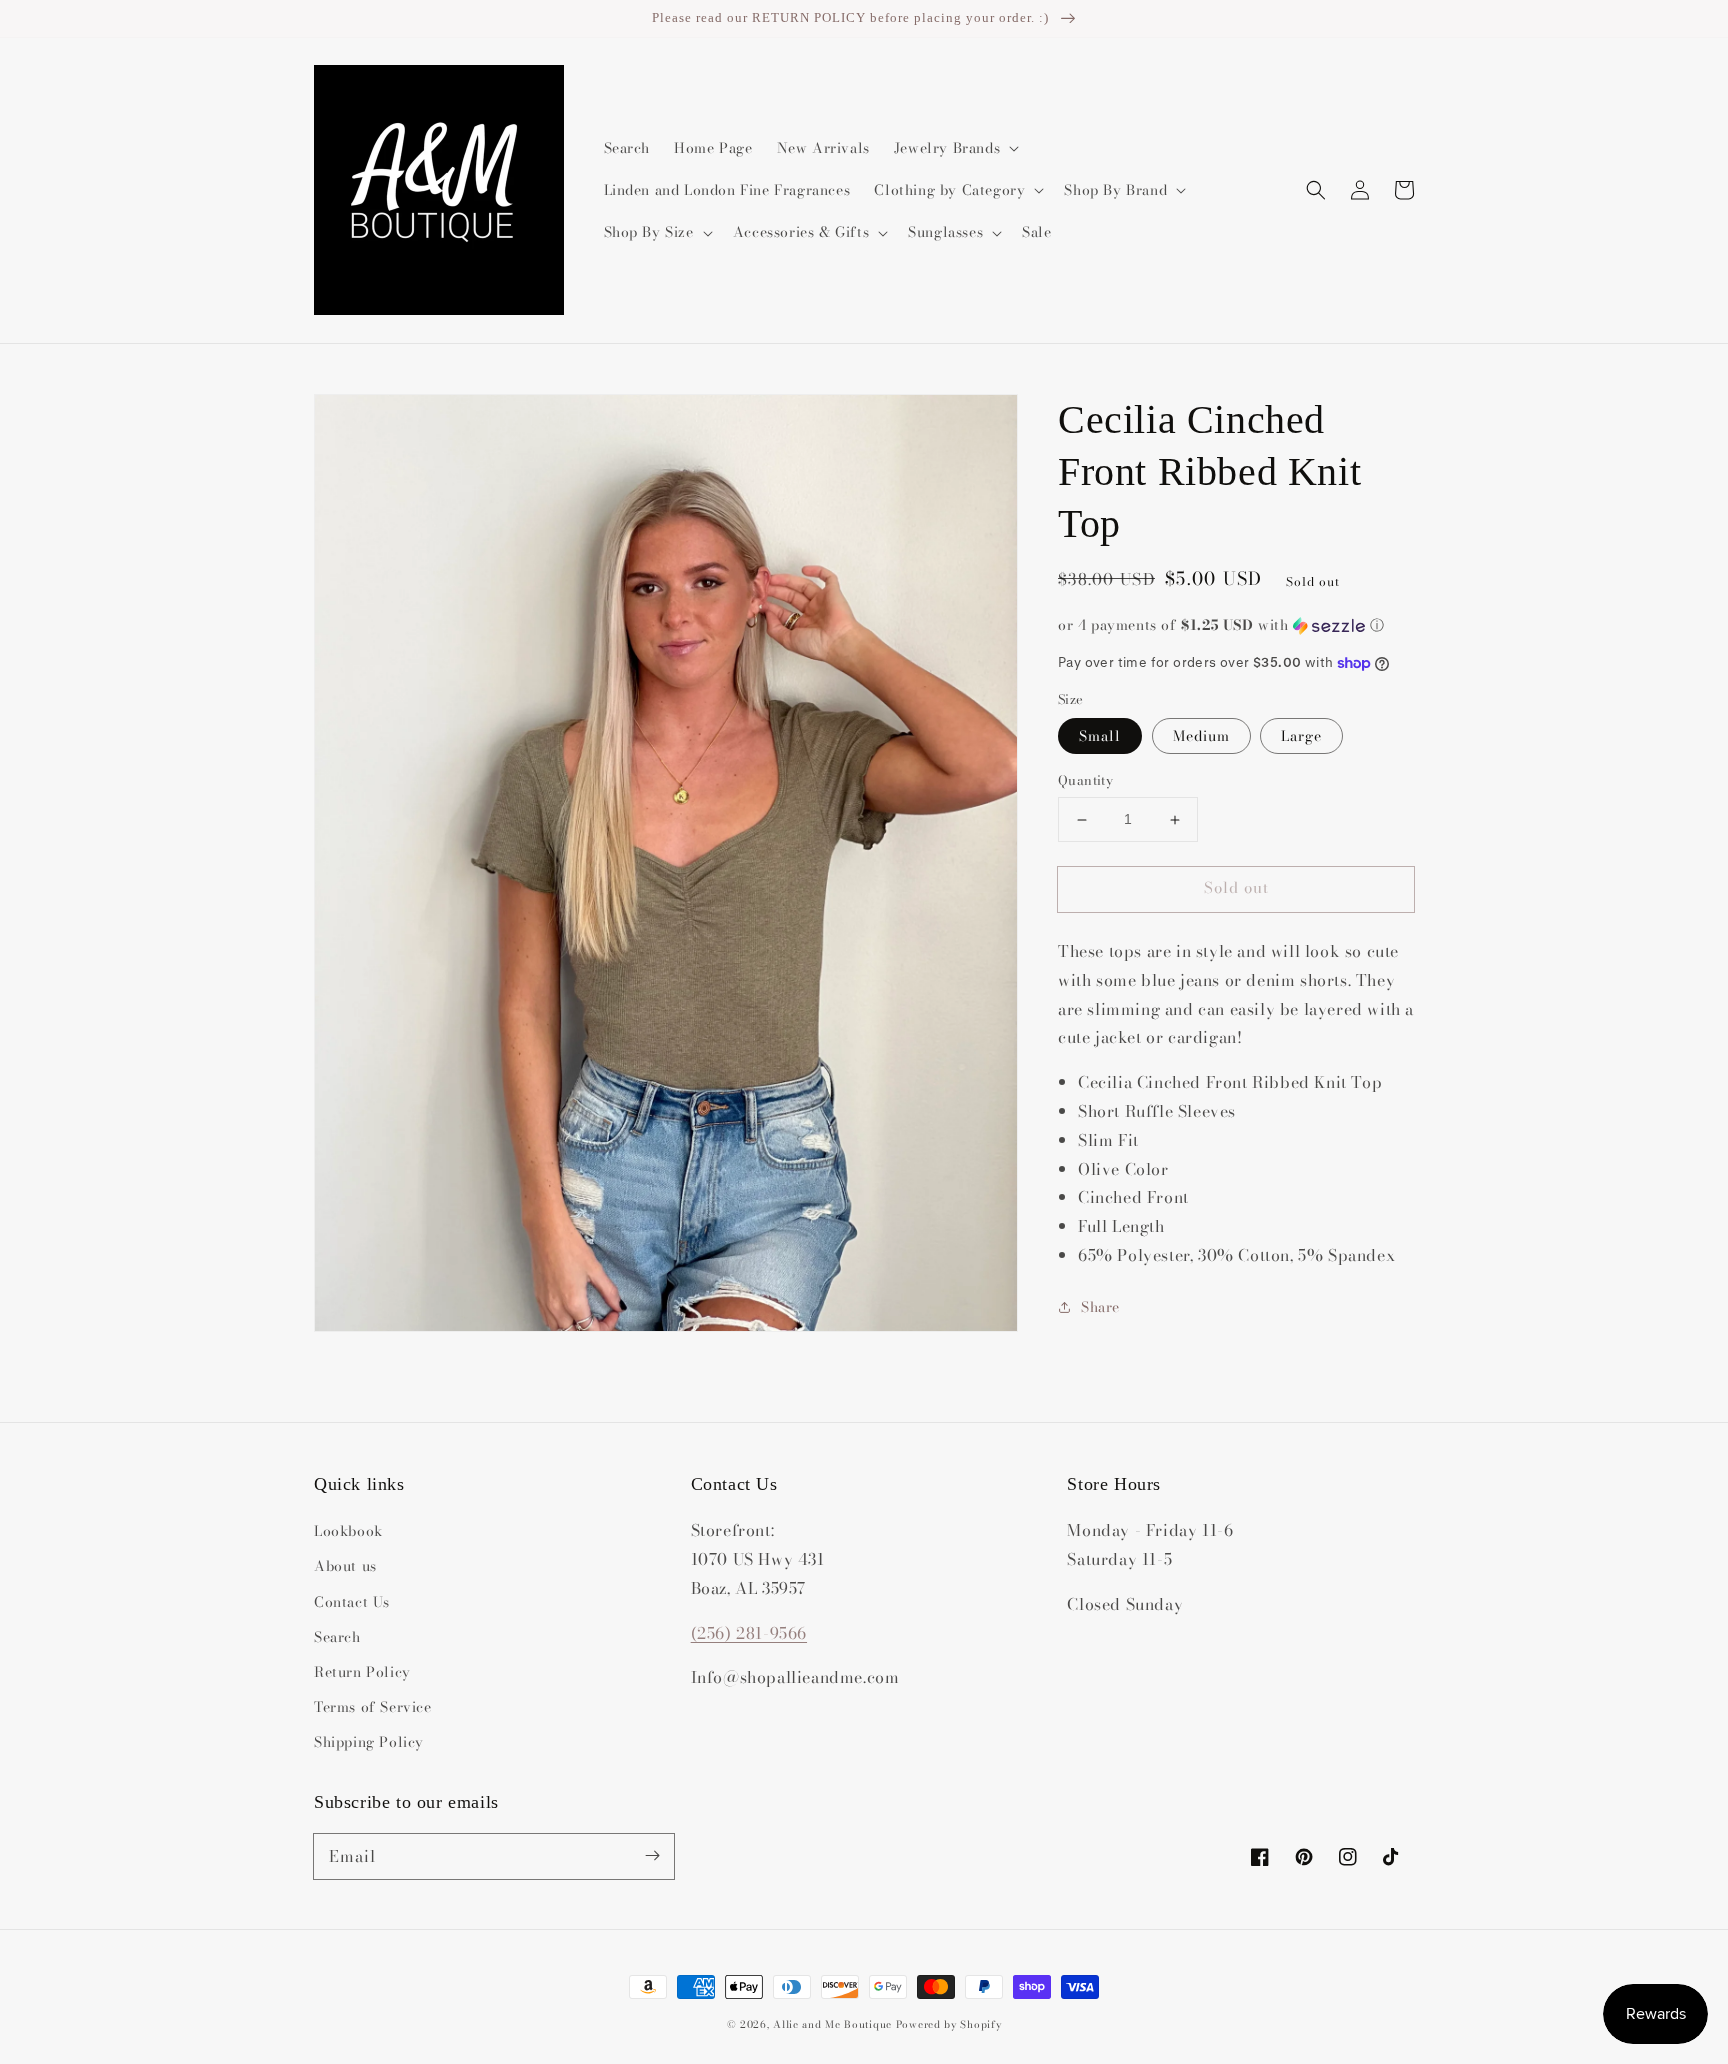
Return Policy (362, 1672)
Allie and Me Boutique (832, 2024)
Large (1301, 737)
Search (337, 1637)
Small (1100, 737)
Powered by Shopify (949, 2024)
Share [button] (1100, 1307)
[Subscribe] (652, 1856)
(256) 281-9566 (749, 1633)
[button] (1316, 190)
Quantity (1085, 781)
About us (345, 1566)
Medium (1201, 737)
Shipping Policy (369, 1742)
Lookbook (348, 1531)
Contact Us (352, 1602)
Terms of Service (373, 1707)
